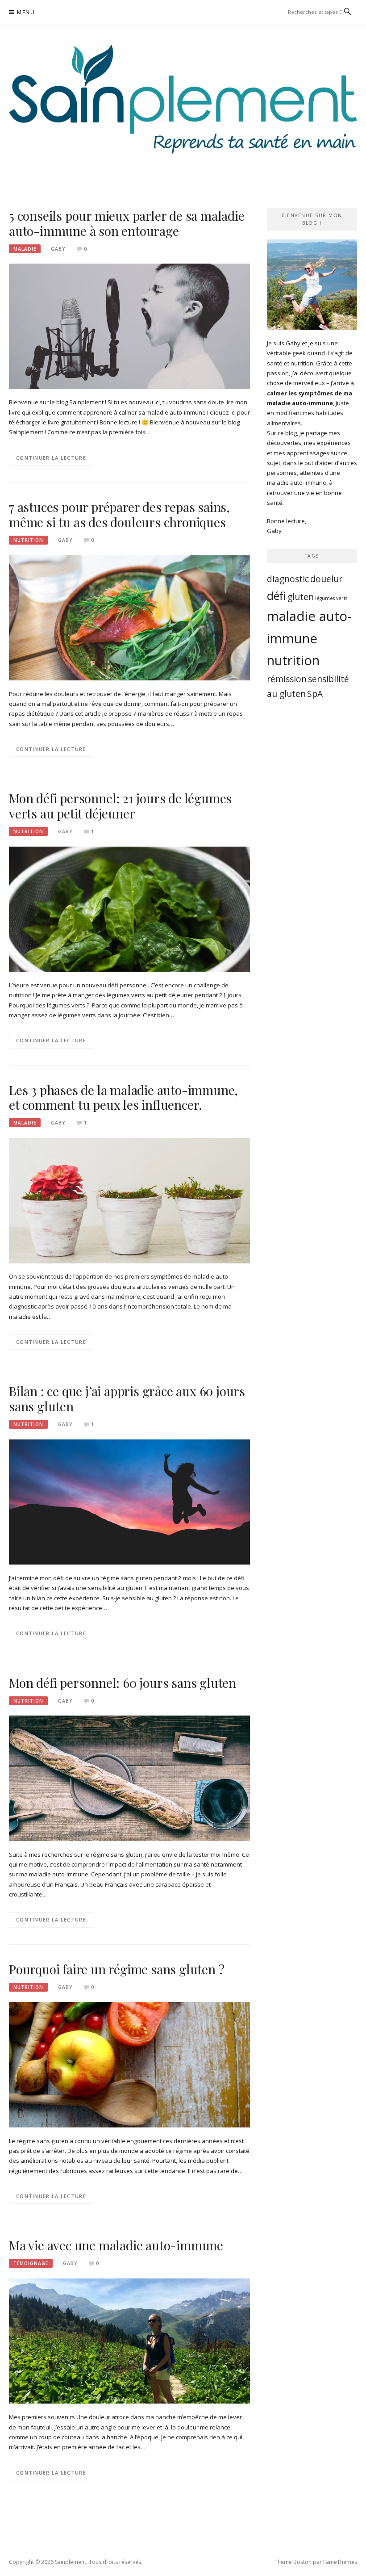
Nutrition (28, 540)
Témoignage (31, 2263)
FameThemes (340, 2562)
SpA (315, 694)
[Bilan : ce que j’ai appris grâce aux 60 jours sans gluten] (129, 1502)
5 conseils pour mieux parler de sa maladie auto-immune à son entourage (127, 223)
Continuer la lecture (51, 458)
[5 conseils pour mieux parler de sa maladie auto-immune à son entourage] (129, 326)
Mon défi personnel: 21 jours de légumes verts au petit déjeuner (120, 806)
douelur (326, 579)
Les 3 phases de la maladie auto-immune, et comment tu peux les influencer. (123, 1097)
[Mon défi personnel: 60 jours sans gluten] (129, 1778)
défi (277, 596)
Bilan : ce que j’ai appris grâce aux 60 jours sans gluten (127, 1399)
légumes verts (331, 598)
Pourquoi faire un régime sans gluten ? (116, 1969)
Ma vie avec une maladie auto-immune (116, 2245)
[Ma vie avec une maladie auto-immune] (129, 2341)
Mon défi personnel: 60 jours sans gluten (123, 1683)
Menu (26, 12)
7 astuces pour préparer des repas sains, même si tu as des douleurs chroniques (119, 514)
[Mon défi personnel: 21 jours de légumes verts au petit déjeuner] (129, 909)
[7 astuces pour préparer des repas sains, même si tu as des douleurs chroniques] (129, 617)
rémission (287, 679)
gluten (301, 597)
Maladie (25, 249)
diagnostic (288, 579)
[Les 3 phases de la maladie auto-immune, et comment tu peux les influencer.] (129, 1200)
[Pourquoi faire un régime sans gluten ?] (129, 2064)
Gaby (58, 249)
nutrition (293, 660)
